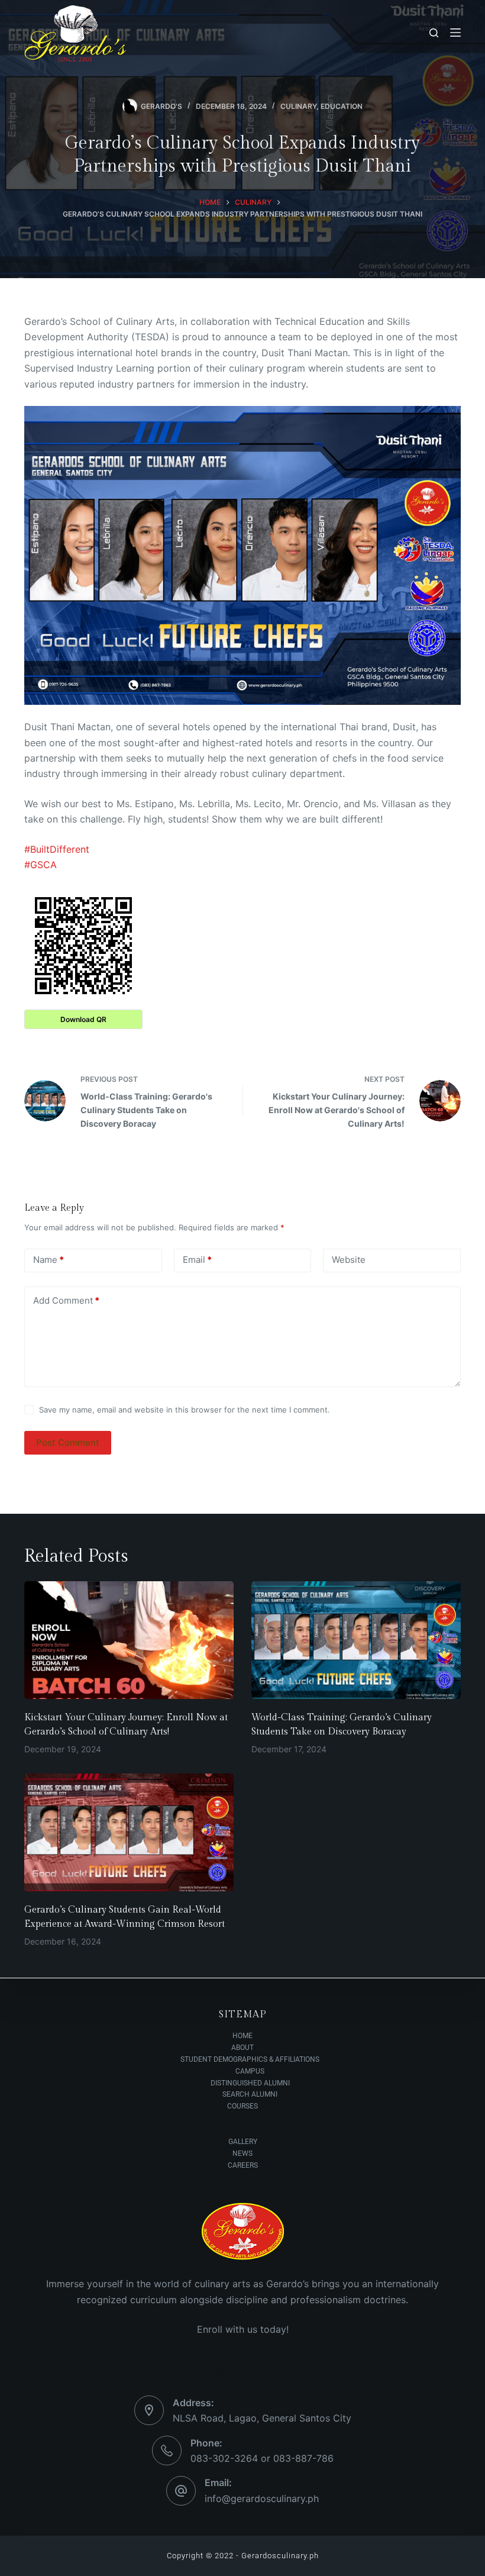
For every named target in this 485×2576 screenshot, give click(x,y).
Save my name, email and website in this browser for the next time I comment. (185, 1410)
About (242, 2048)
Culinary (298, 106)
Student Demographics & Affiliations (250, 2059)
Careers (243, 2165)
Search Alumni (250, 2094)
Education (342, 106)
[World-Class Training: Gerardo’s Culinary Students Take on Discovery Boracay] (356, 1640)
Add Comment (66, 1300)
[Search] (434, 33)
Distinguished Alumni (250, 2083)
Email (197, 1260)
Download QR (83, 1019)
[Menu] (455, 33)
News (242, 2153)
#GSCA (41, 865)
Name (48, 1260)
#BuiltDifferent (57, 849)
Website (349, 1260)
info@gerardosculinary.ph (262, 2498)
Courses (242, 2106)
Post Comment (68, 1442)
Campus (250, 2071)
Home (242, 2036)
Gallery (243, 2142)
